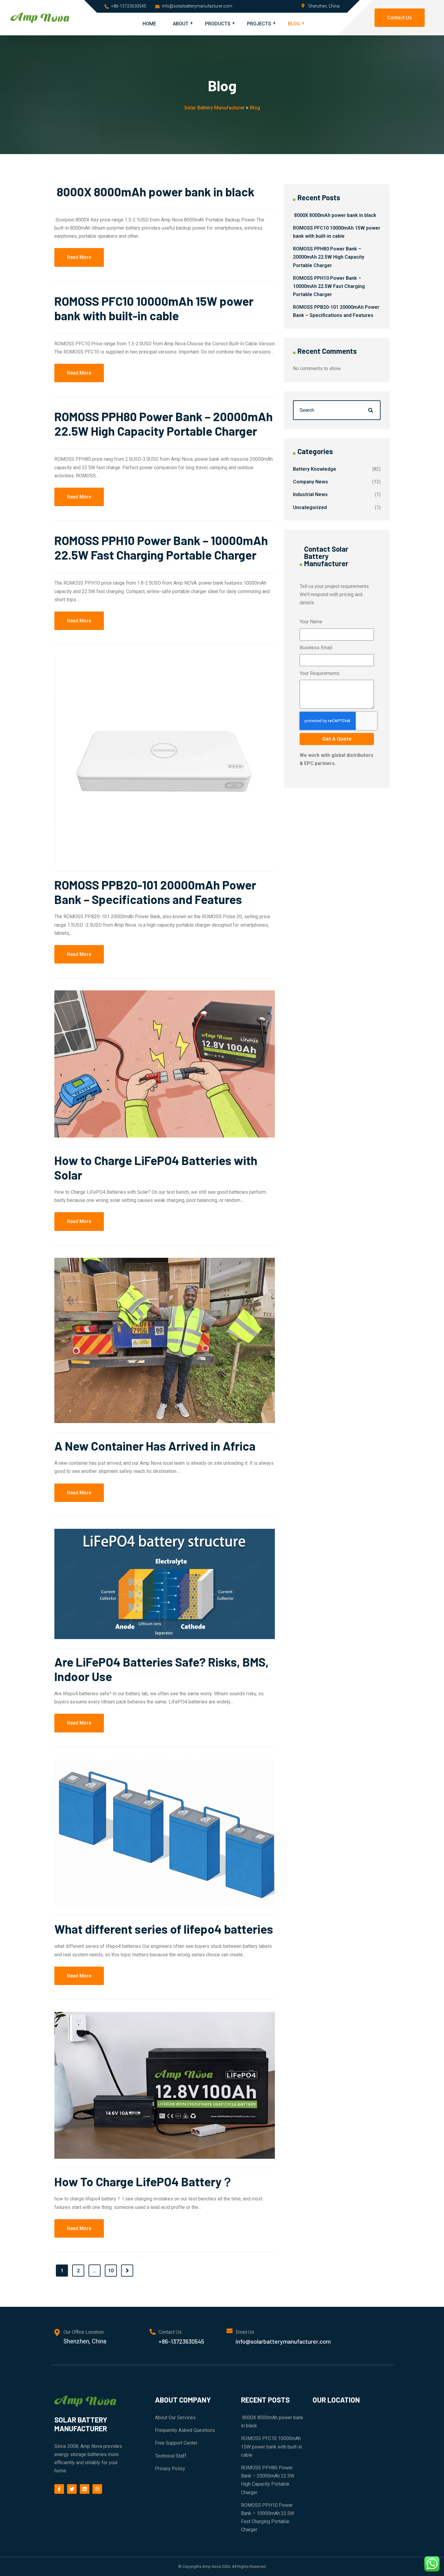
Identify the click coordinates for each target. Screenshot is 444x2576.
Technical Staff (171, 2456)
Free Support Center (176, 2443)
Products (218, 24)
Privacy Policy (170, 2469)
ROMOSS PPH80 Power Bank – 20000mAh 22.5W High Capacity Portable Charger (164, 424)
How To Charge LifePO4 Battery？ (144, 2181)
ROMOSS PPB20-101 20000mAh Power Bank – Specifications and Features (155, 892)
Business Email (316, 648)
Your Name (311, 622)
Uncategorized (310, 507)
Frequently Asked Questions (185, 2430)
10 (111, 2271)
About (181, 24)
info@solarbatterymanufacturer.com (197, 6)
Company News (310, 482)
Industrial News (310, 494)
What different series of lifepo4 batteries (164, 1929)
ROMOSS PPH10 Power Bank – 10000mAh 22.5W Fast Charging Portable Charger (161, 547)
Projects (259, 24)
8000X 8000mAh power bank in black (154, 192)
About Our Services (175, 2418)
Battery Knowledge (315, 469)
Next (127, 2271)
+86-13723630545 (129, 6)
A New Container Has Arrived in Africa (155, 1446)
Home (149, 24)
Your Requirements (320, 673)
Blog (294, 24)
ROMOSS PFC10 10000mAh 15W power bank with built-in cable (154, 308)
